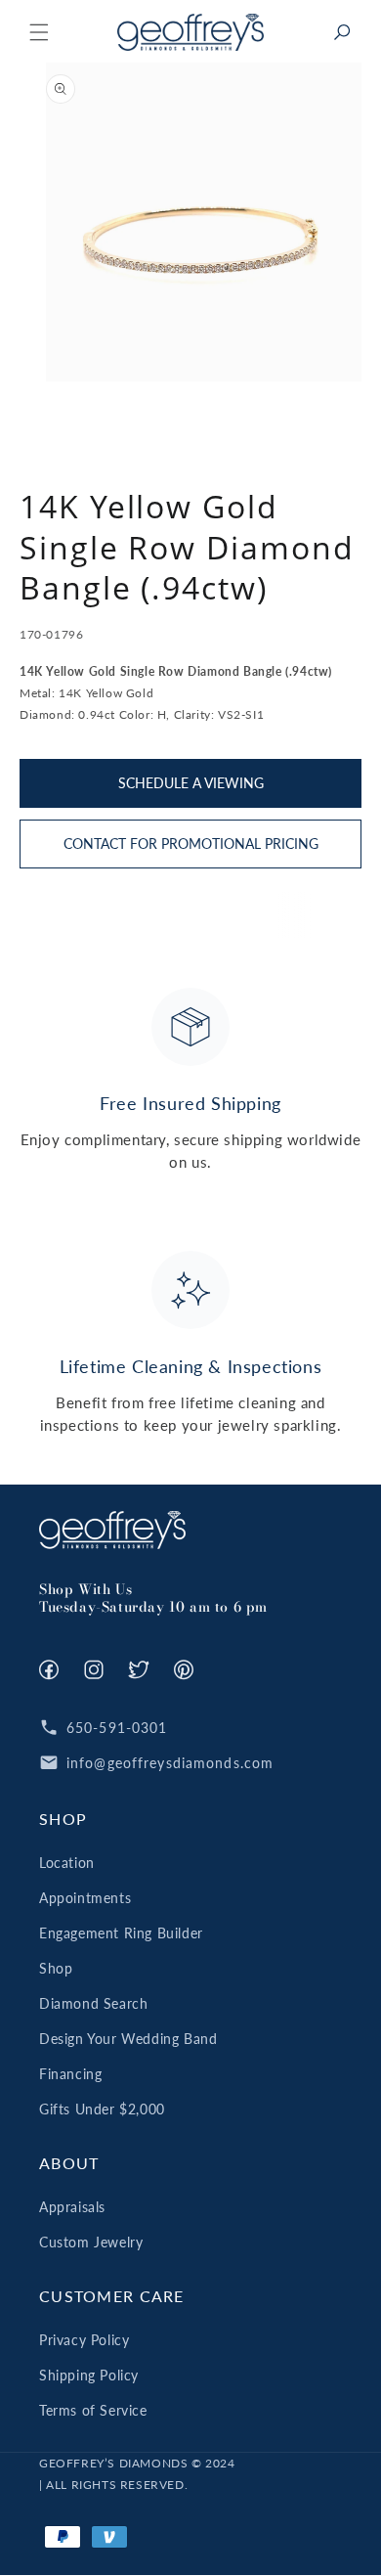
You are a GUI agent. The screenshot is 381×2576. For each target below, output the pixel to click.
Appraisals (72, 2207)
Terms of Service (93, 2410)
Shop (56, 1968)
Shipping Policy (89, 2375)
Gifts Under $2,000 (102, 2109)
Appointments (85, 1898)
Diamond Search (93, 2003)
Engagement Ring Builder (121, 1933)
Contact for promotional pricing (191, 844)
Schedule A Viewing (191, 783)
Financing (70, 2074)
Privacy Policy (84, 2340)
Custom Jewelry (91, 2242)
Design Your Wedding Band (128, 2039)
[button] (39, 32)
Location (67, 1863)
